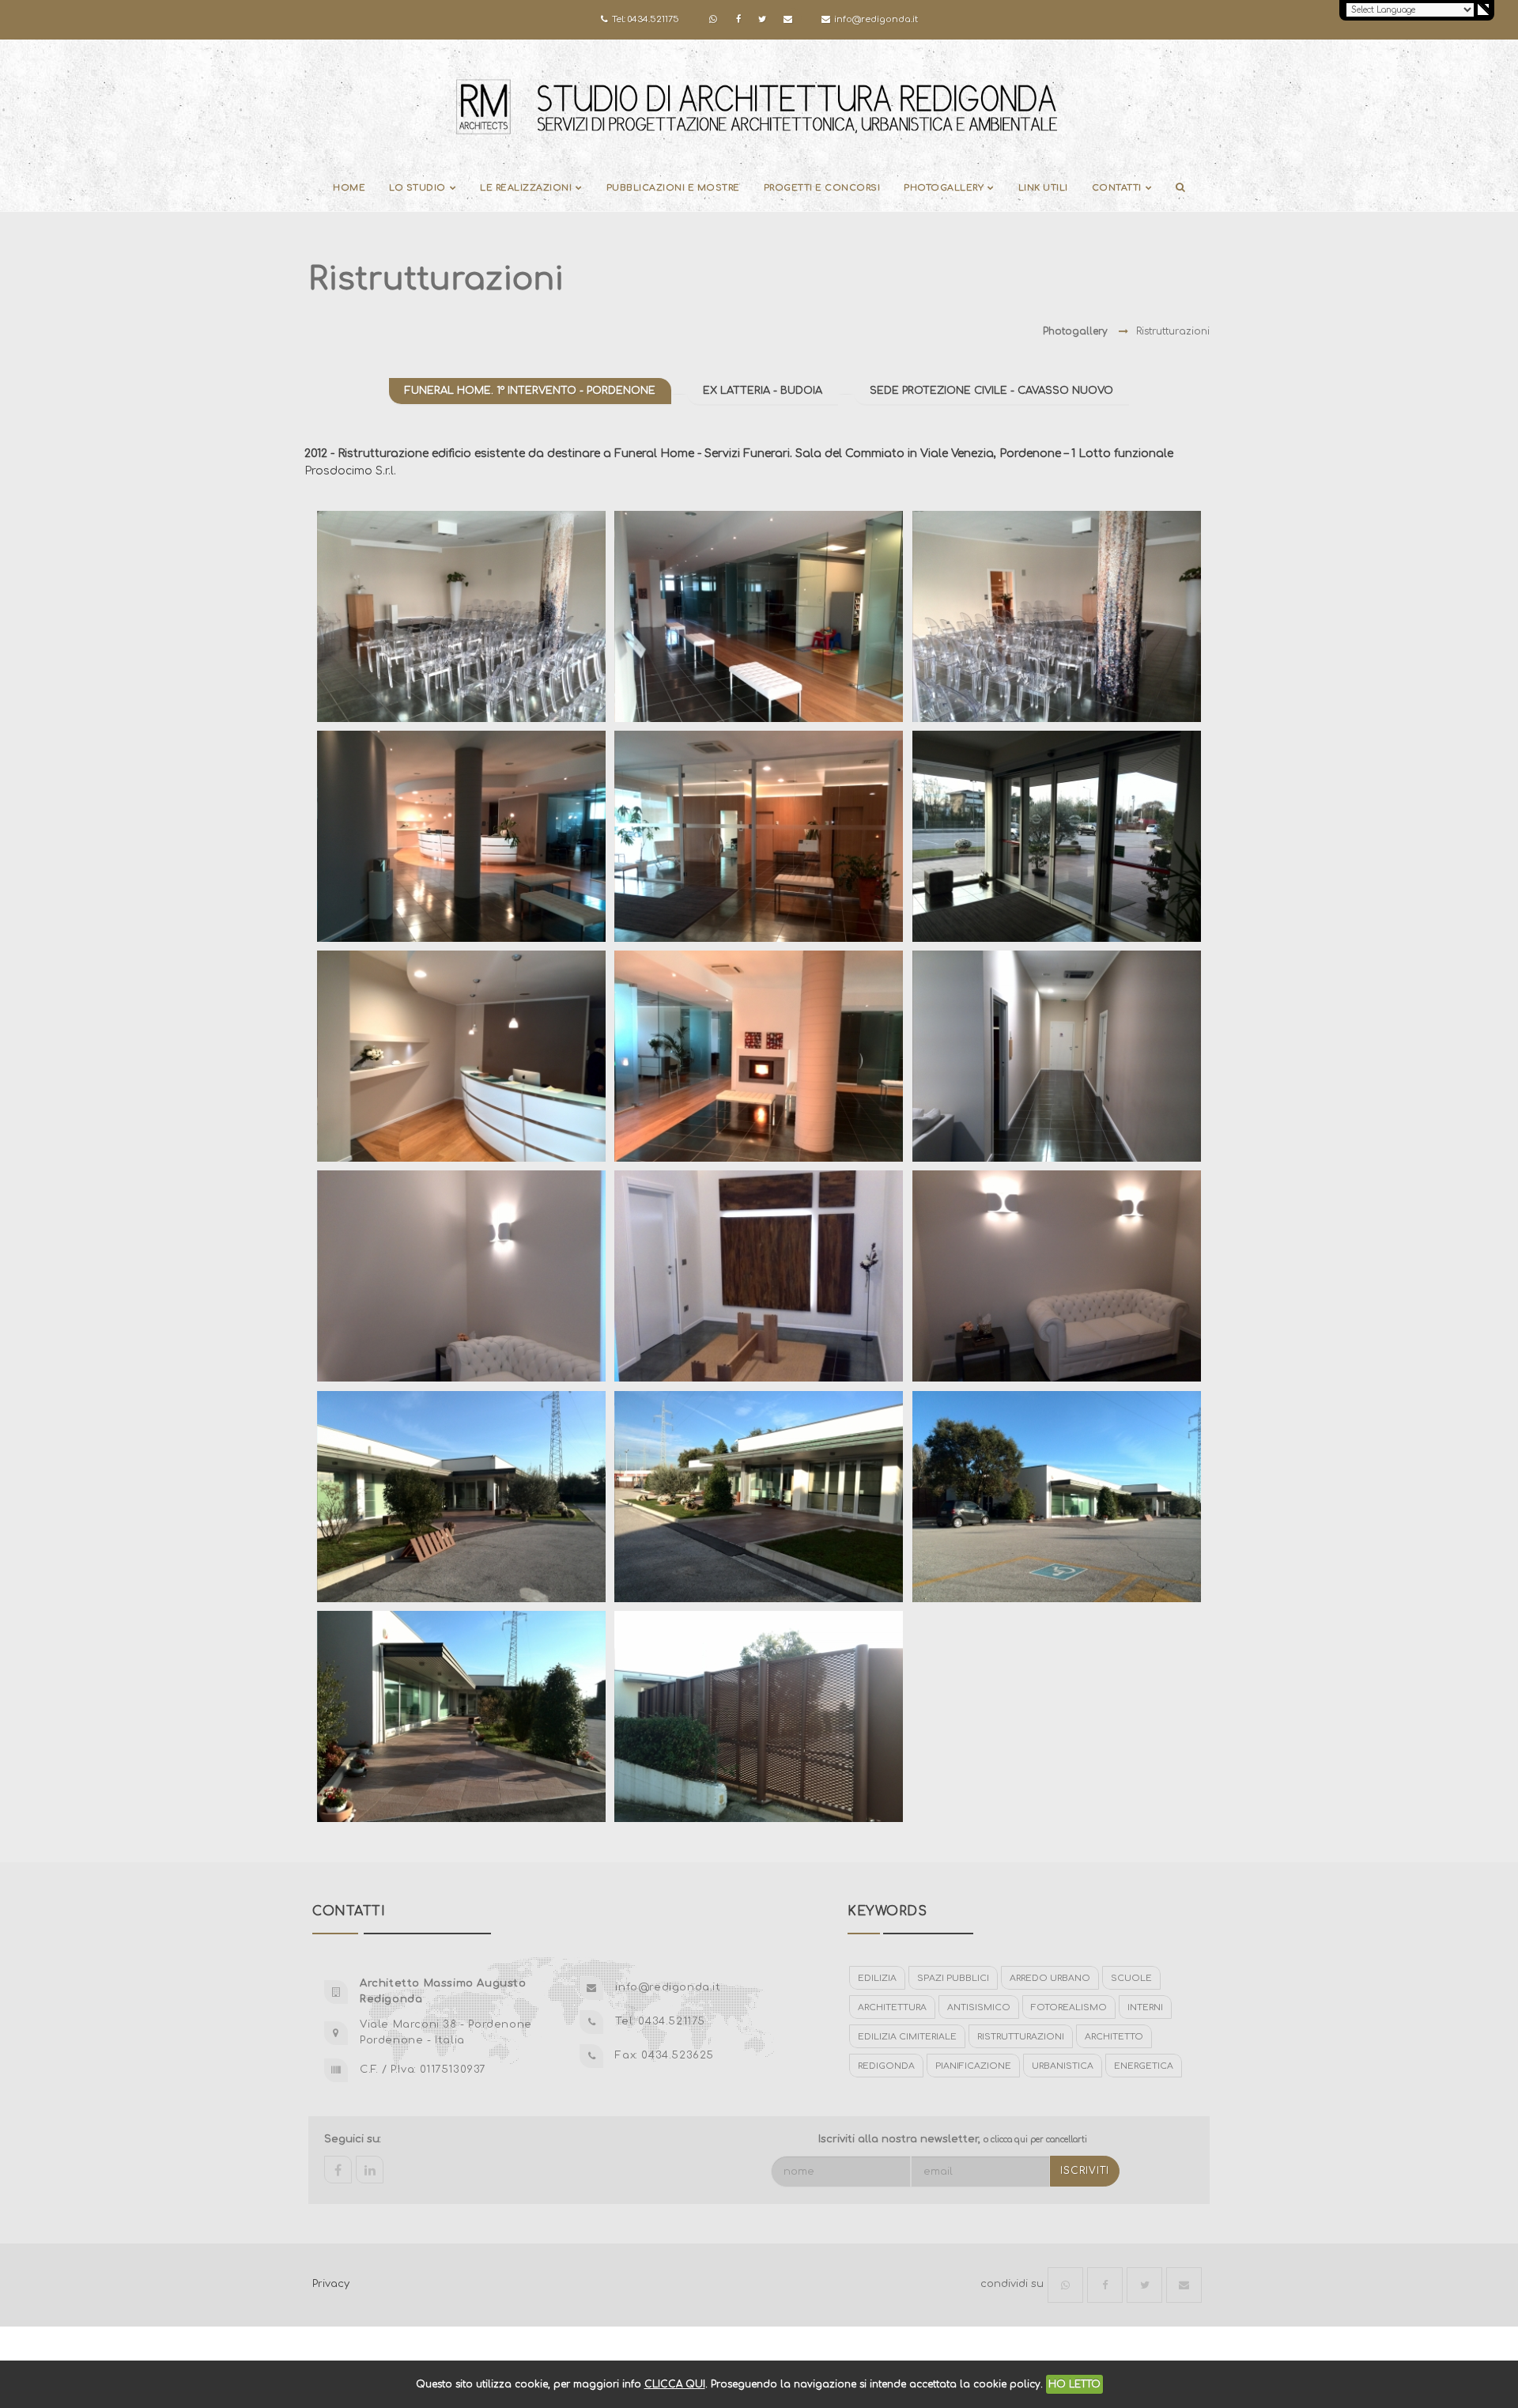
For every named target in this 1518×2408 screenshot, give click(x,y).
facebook (338, 2170)
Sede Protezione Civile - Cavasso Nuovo (991, 391)
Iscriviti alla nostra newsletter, (953, 2139)
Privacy (331, 2284)
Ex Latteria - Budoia (763, 391)
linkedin (370, 2170)
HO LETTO (1074, 2384)
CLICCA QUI (675, 2384)
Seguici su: (353, 2139)
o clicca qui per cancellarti (1035, 2140)
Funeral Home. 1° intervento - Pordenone (530, 391)
